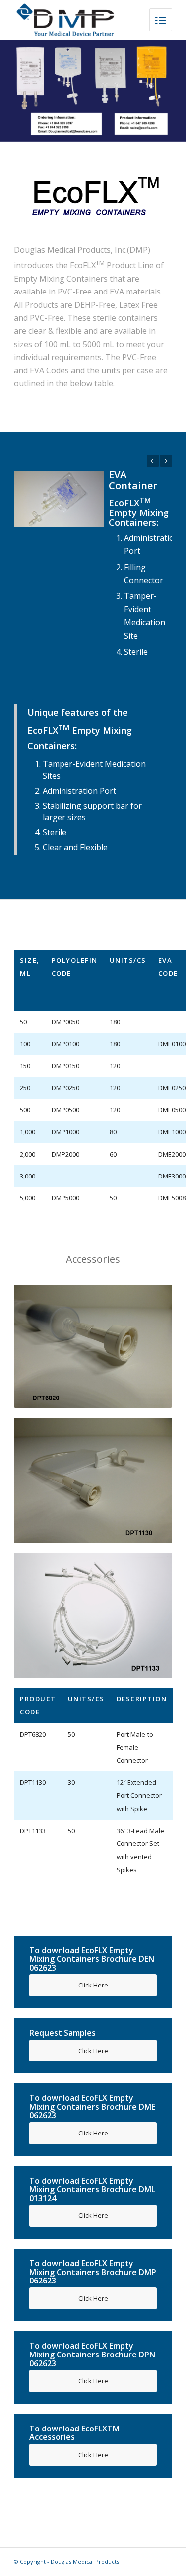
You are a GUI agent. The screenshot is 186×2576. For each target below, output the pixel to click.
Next (166, 461)
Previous (153, 461)
